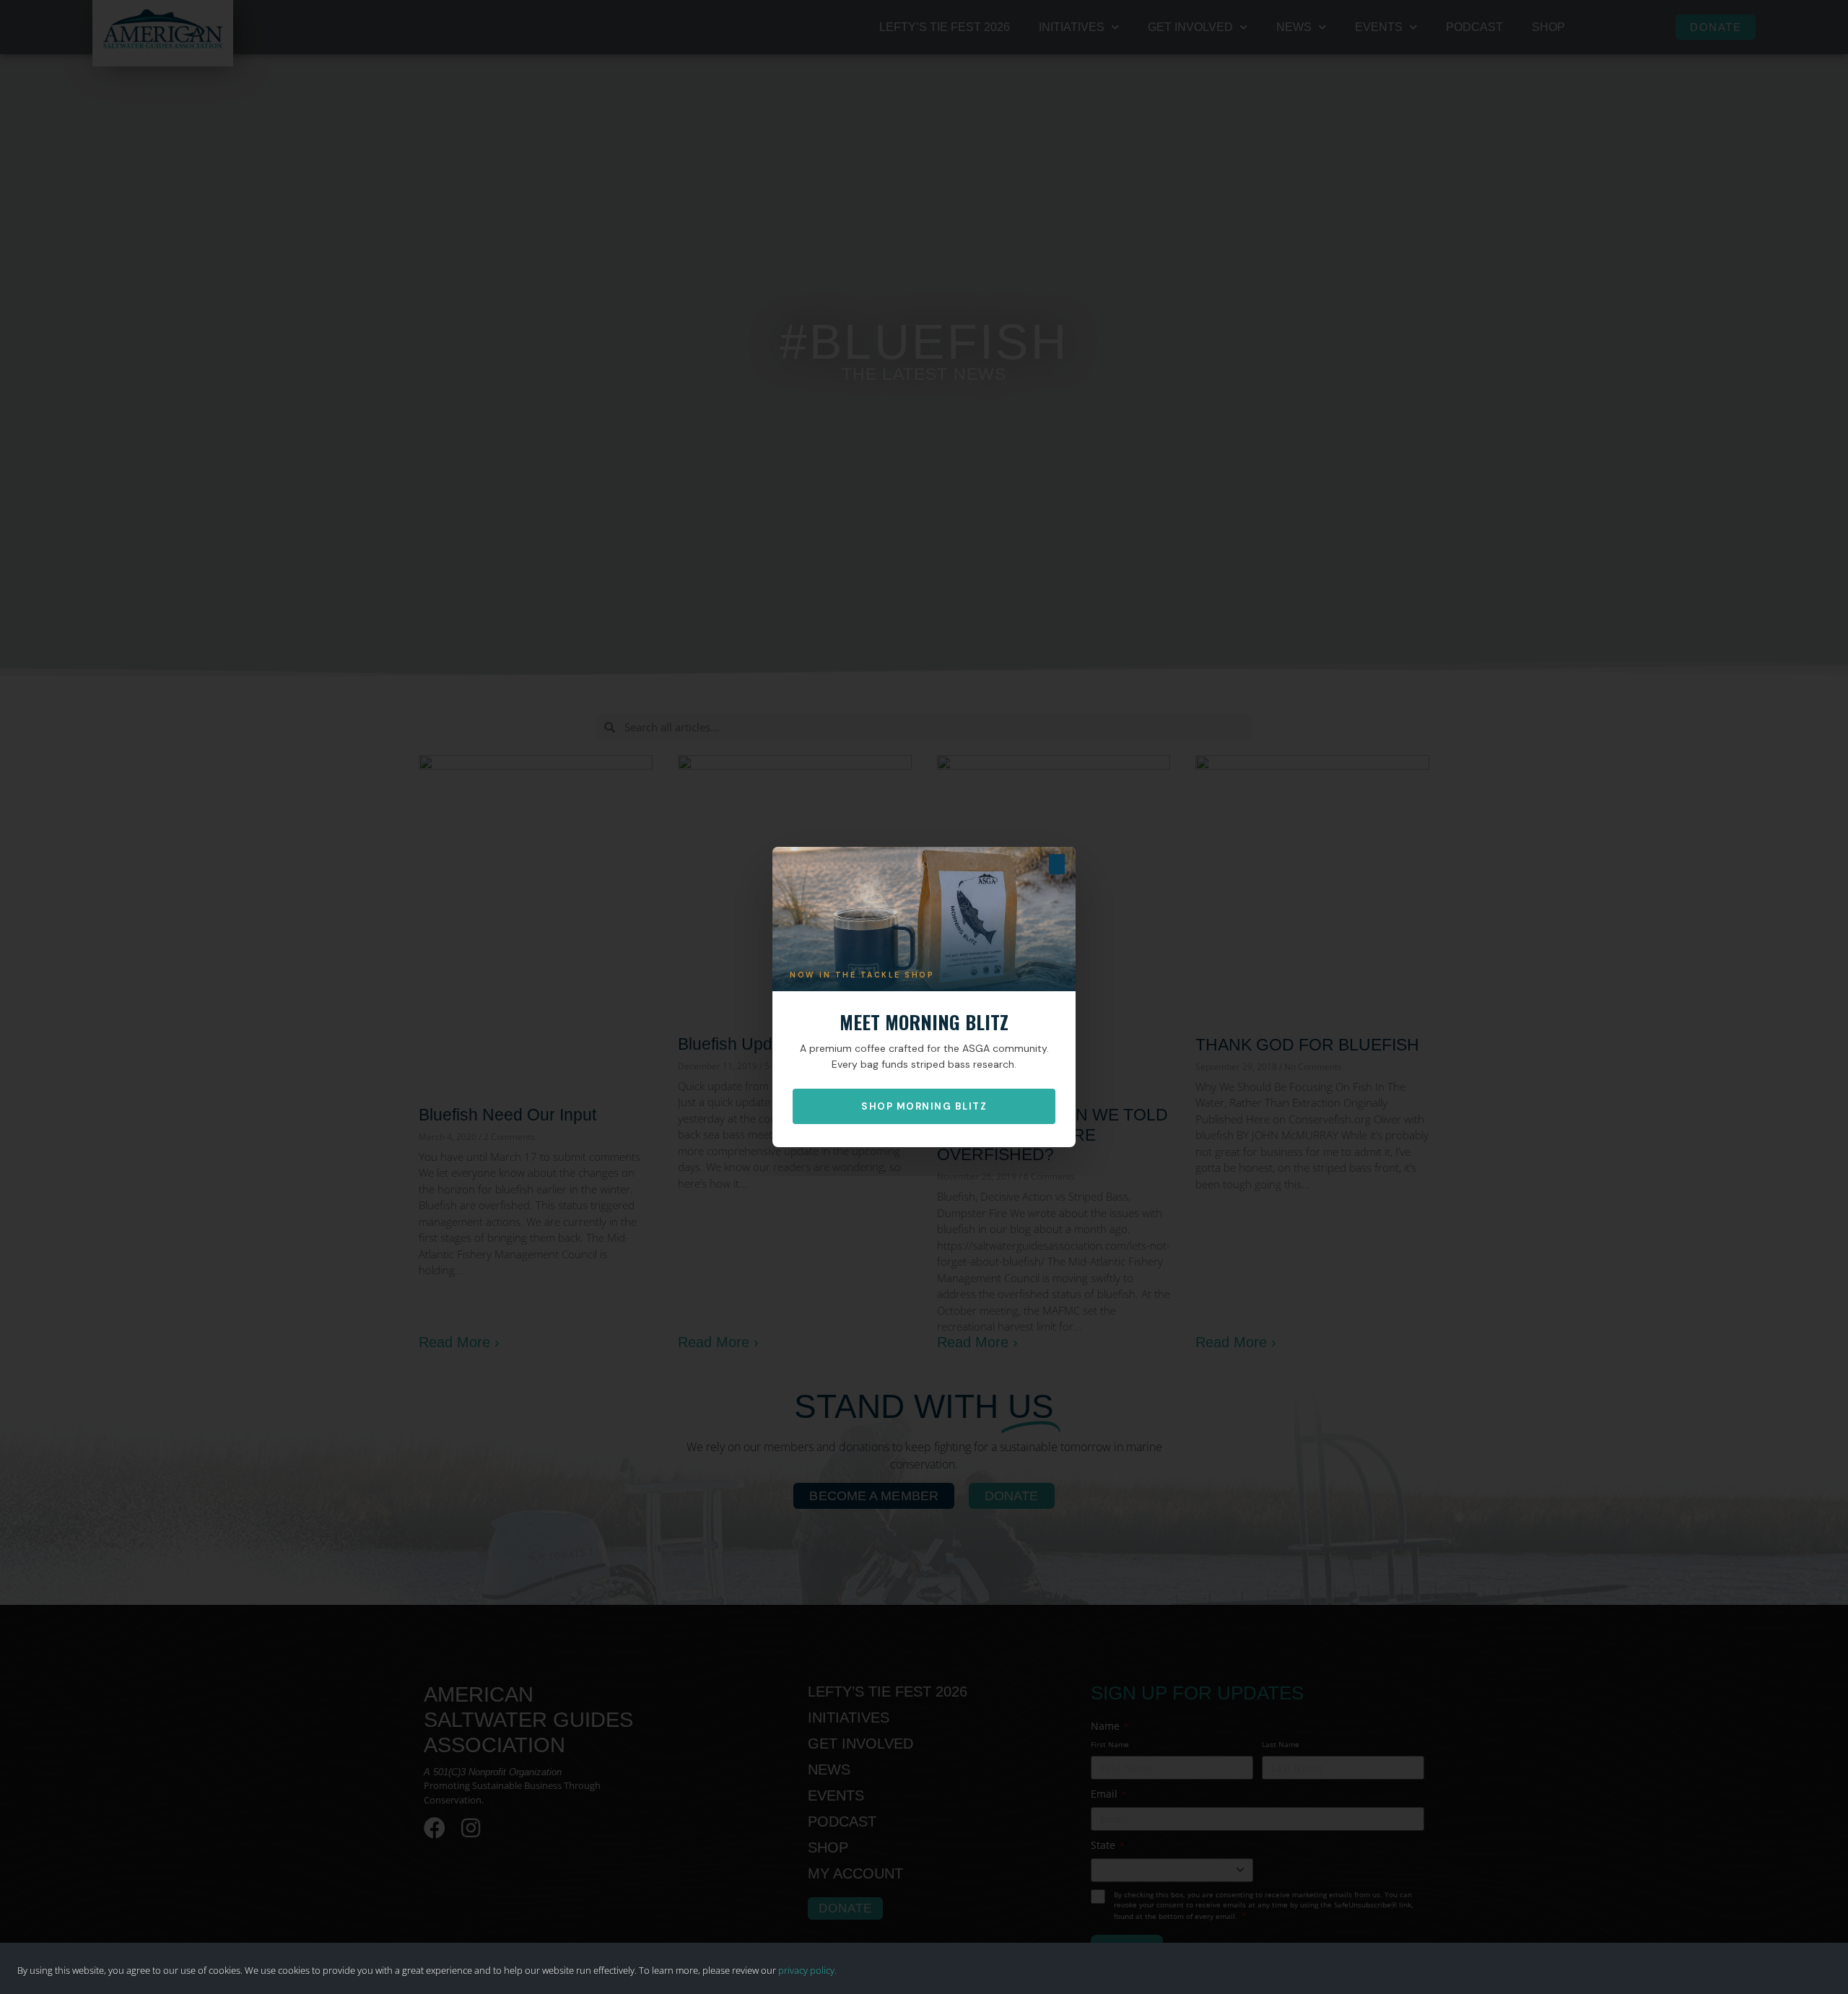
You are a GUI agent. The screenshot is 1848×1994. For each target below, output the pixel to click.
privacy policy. (807, 1970)
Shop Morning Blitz (924, 1106)
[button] (1057, 864)
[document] (924, 997)
